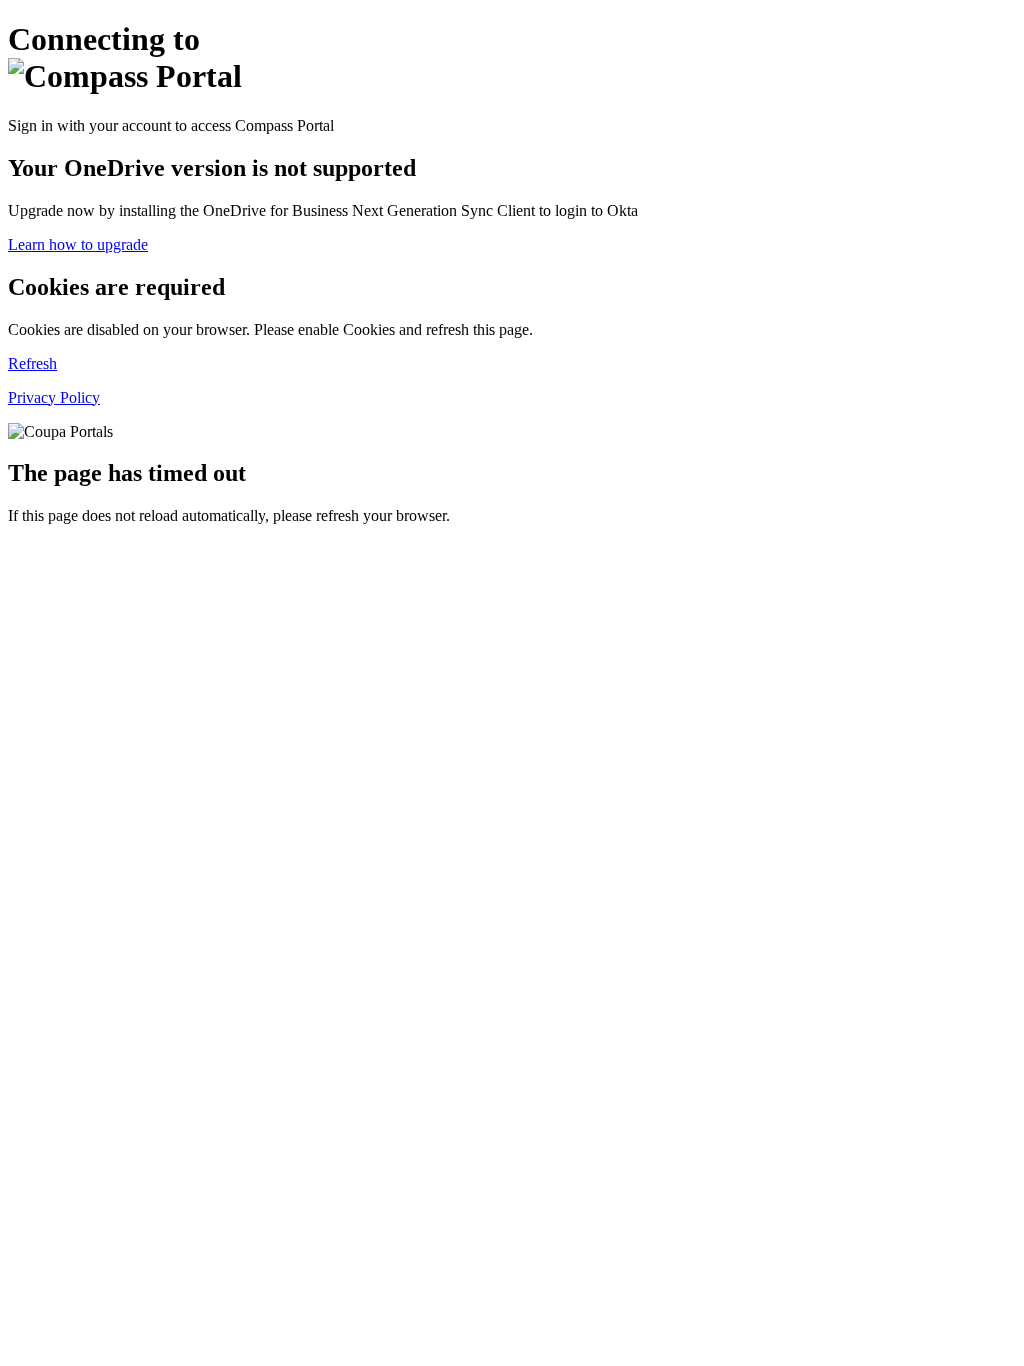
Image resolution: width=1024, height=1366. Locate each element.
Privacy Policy (54, 397)
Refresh (32, 363)
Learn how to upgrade (78, 244)
